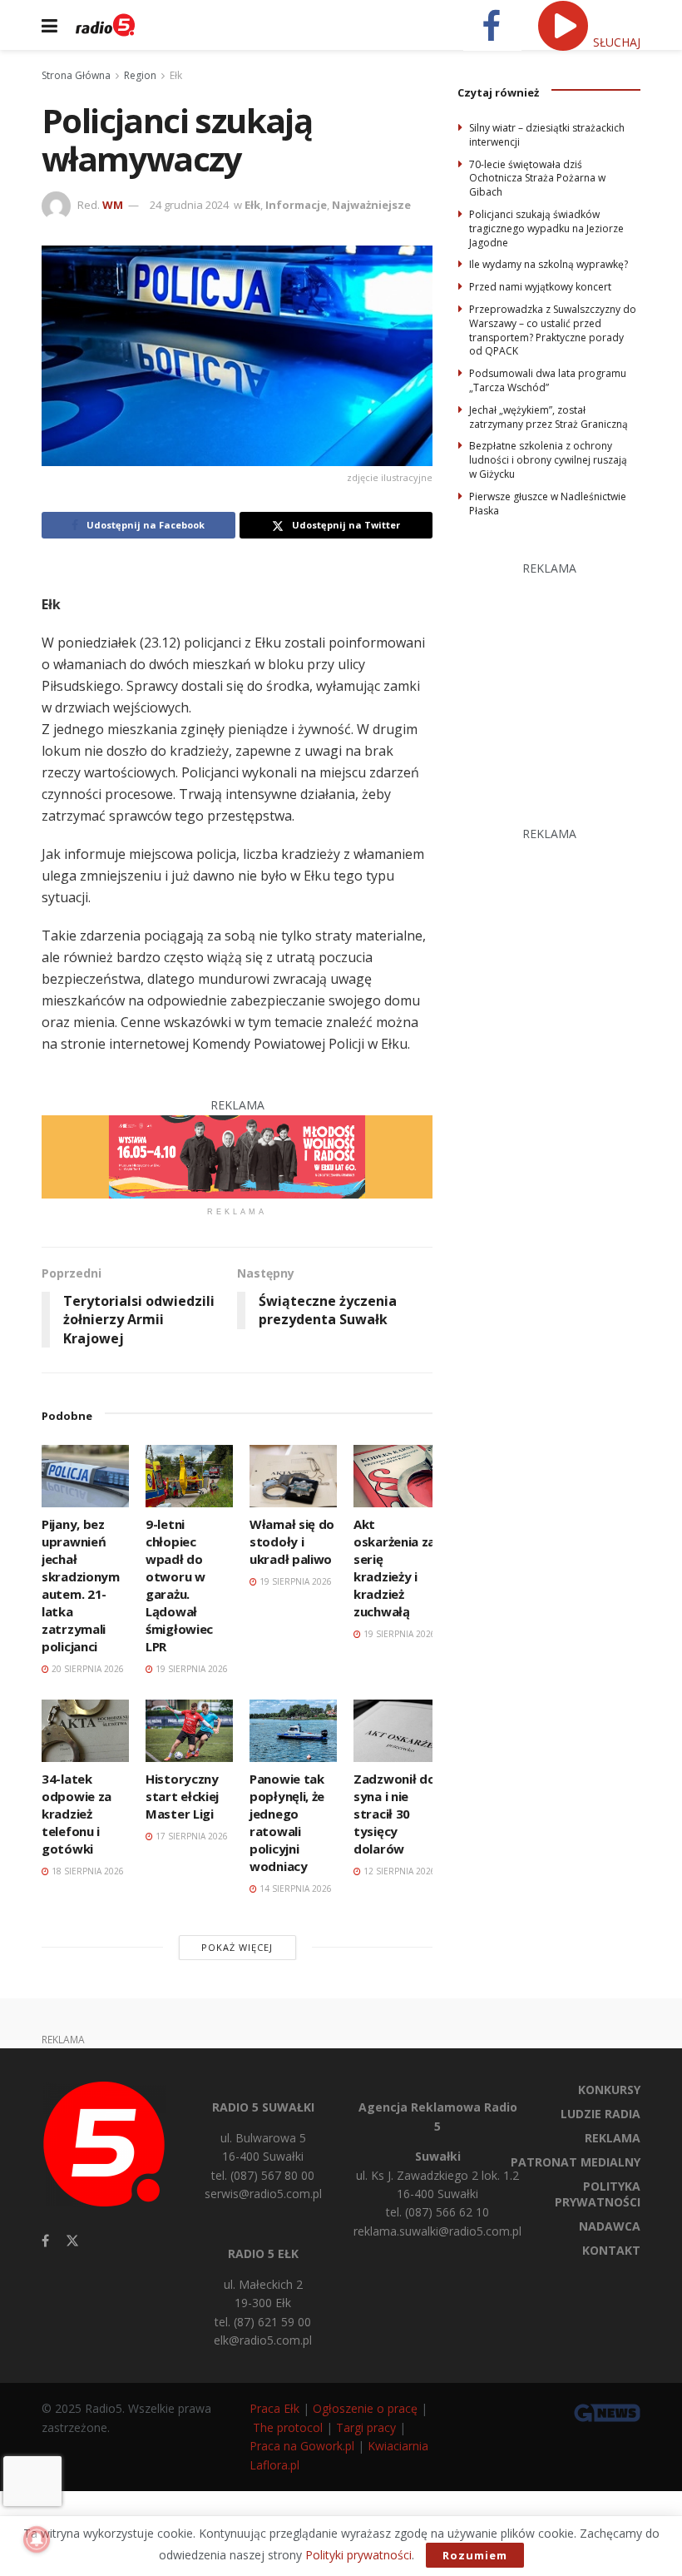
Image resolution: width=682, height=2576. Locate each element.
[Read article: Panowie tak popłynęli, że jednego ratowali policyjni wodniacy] (293, 1731)
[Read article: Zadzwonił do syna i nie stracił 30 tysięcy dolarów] (397, 1731)
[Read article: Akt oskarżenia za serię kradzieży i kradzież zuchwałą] (397, 1476)
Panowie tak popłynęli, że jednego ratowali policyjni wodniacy (287, 1822)
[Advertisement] (570, 682)
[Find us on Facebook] (45, 2241)
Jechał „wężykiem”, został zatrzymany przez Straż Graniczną (549, 417)
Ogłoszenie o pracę (365, 2408)
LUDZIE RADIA (600, 2114)
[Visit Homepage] (105, 25)
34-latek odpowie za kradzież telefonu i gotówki (77, 1814)
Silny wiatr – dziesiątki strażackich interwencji (547, 135)
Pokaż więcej (237, 1947)
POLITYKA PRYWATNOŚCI (598, 2194)
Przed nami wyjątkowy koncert (540, 287)
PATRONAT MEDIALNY (576, 2162)
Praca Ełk (274, 2408)
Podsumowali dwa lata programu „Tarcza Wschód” (548, 380)
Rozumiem (475, 2555)
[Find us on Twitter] (72, 2241)
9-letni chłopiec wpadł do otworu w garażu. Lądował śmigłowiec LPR (179, 1585)
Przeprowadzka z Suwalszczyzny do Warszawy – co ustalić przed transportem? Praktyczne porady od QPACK (553, 330)
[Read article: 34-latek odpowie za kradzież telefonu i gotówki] (85, 1731)
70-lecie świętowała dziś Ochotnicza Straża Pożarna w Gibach (537, 179)
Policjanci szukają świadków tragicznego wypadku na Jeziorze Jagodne (546, 228)
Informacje (296, 205)
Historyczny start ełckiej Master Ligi (182, 1796)
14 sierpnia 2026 (294, 1889)
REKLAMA (613, 2138)
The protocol (288, 2427)
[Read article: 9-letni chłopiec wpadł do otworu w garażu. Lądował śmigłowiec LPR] (189, 1476)
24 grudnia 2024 (189, 205)
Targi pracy (366, 2427)
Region (140, 75)
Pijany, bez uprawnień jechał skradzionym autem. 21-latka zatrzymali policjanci (81, 1585)
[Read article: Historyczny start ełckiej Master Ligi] (189, 1731)
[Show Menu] (49, 25)
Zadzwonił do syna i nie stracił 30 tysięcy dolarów (394, 1814)
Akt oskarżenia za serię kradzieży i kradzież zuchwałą (394, 1568)
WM (113, 205)
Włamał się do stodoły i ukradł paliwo (292, 1541)
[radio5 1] (237, 1156)
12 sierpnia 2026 (398, 1871)
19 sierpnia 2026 (190, 1669)
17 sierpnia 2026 (190, 1836)
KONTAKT (611, 2250)
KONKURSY (609, 2090)
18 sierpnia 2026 (86, 1871)
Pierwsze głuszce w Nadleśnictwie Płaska (548, 504)
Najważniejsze (371, 205)
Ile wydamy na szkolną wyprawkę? (549, 264)
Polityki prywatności (358, 2555)
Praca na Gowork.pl (302, 2446)
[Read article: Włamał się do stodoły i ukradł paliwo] (293, 1476)
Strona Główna (76, 75)
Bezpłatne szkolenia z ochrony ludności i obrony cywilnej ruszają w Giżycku (548, 460)
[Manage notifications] (37, 2539)
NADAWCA (610, 2226)
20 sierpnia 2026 (86, 1669)
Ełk (176, 75)
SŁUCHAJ (615, 42)
